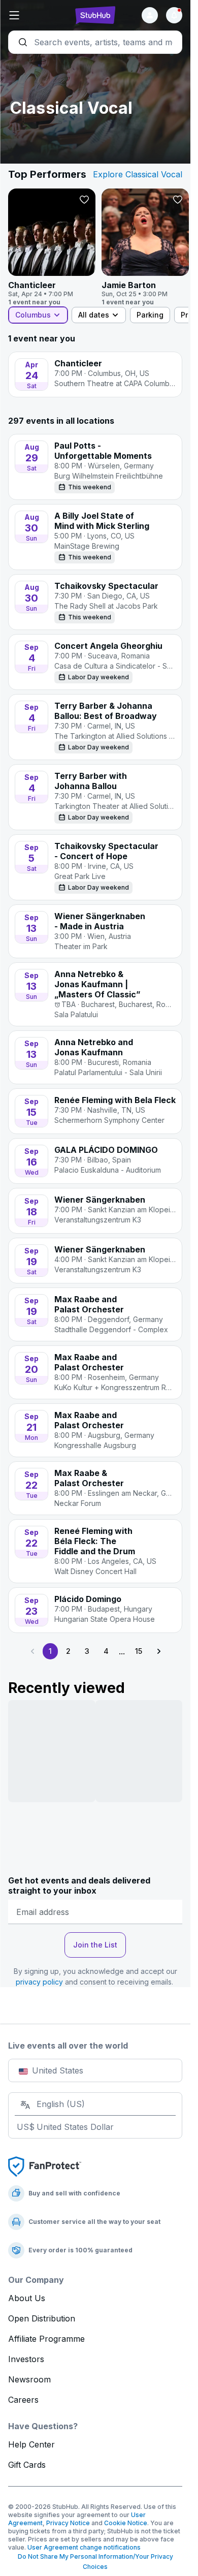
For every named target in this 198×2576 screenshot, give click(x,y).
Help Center (31, 2444)
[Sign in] (150, 15)
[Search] (95, 42)
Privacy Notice (68, 2523)
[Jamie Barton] (145, 247)
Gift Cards (27, 2465)
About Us (27, 2298)
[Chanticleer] (52, 247)
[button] (37, 15)
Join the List (95, 1945)
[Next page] (158, 1651)
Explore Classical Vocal (138, 174)
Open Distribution (42, 2318)
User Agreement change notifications (84, 2547)
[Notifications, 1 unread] (174, 15)
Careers (23, 2400)
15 (139, 1651)
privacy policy (39, 1982)
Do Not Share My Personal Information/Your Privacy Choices (95, 2562)
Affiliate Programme (46, 2339)
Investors (26, 2359)
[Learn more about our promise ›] (45, 2166)
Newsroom (29, 2379)
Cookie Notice (126, 2523)
